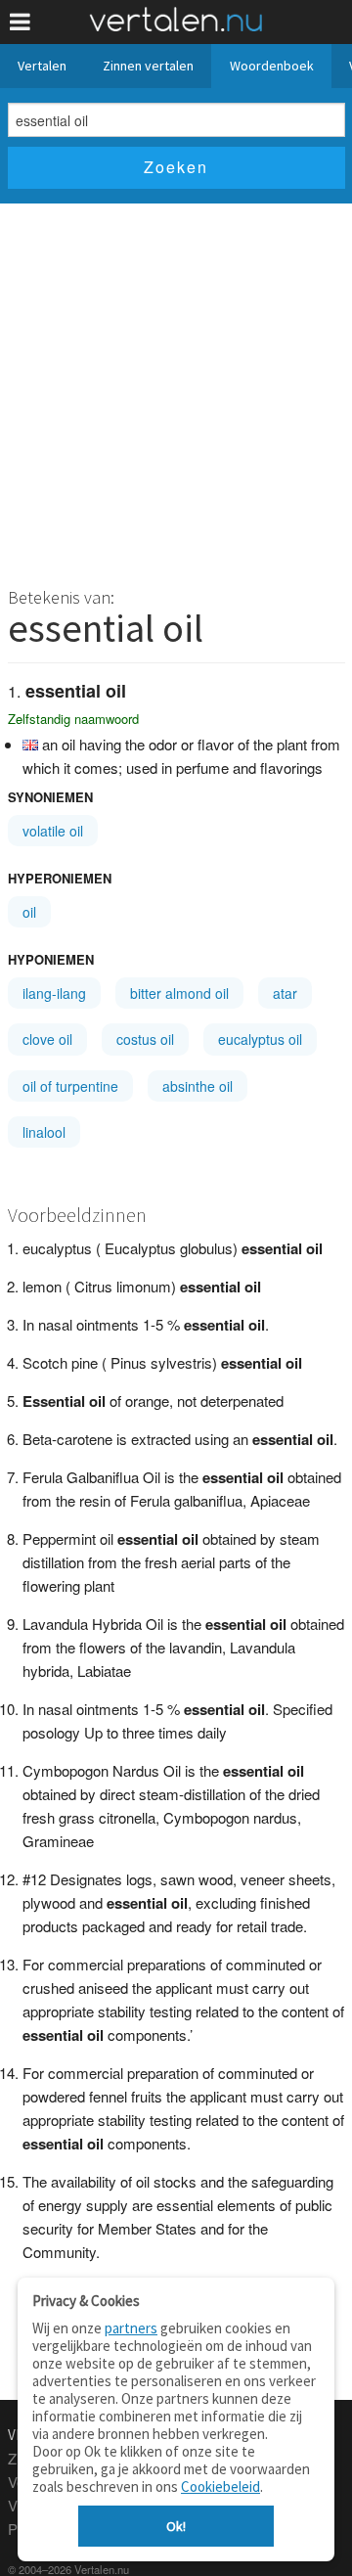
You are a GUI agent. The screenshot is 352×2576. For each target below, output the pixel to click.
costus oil (145, 1039)
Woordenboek (272, 66)
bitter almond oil (179, 993)
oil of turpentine (70, 1086)
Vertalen (42, 66)
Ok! (176, 2526)
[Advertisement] (176, 389)
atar (285, 993)
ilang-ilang (54, 993)
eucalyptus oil (260, 1039)
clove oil (47, 1039)
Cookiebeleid (220, 2486)
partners (131, 2328)
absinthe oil (198, 1086)
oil (29, 912)
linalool (44, 1132)
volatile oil (53, 831)
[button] (20, 22)
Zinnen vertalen (148, 66)
